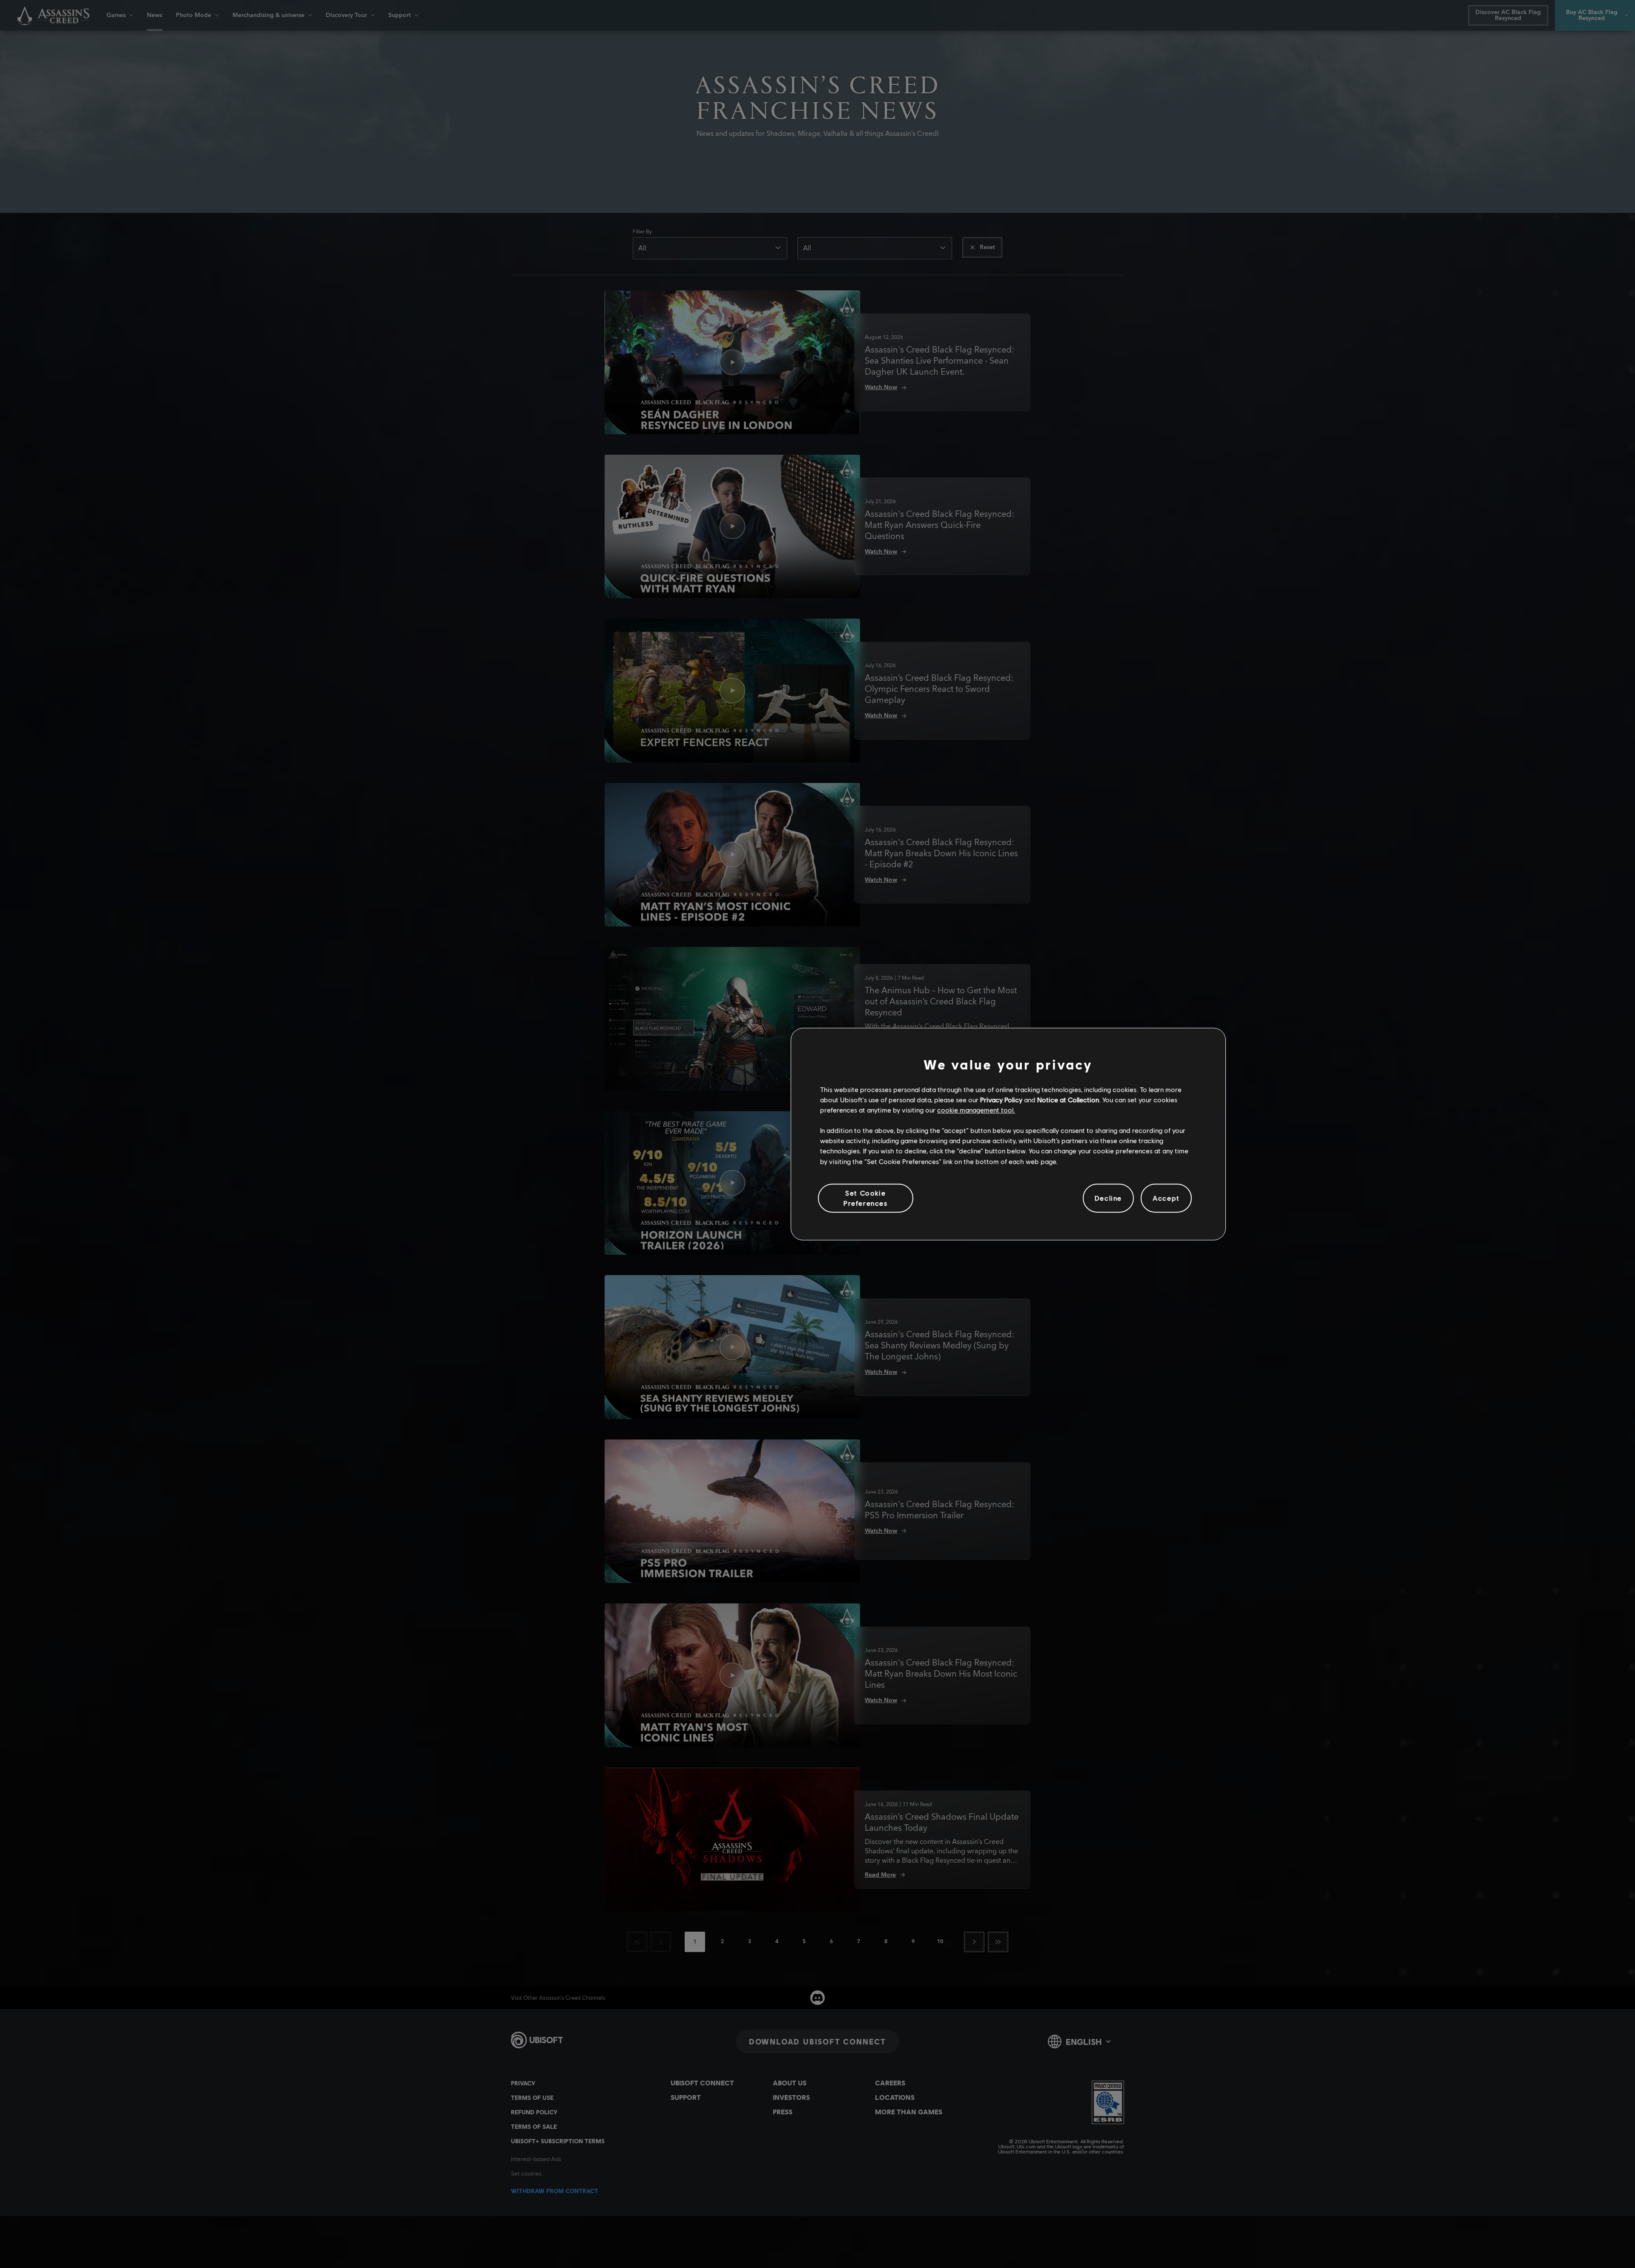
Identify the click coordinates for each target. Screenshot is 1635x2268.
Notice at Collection (1068, 1100)
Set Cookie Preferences (866, 1198)
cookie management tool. (976, 1110)
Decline (1108, 1198)
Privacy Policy (1001, 1100)
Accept (1166, 1198)
